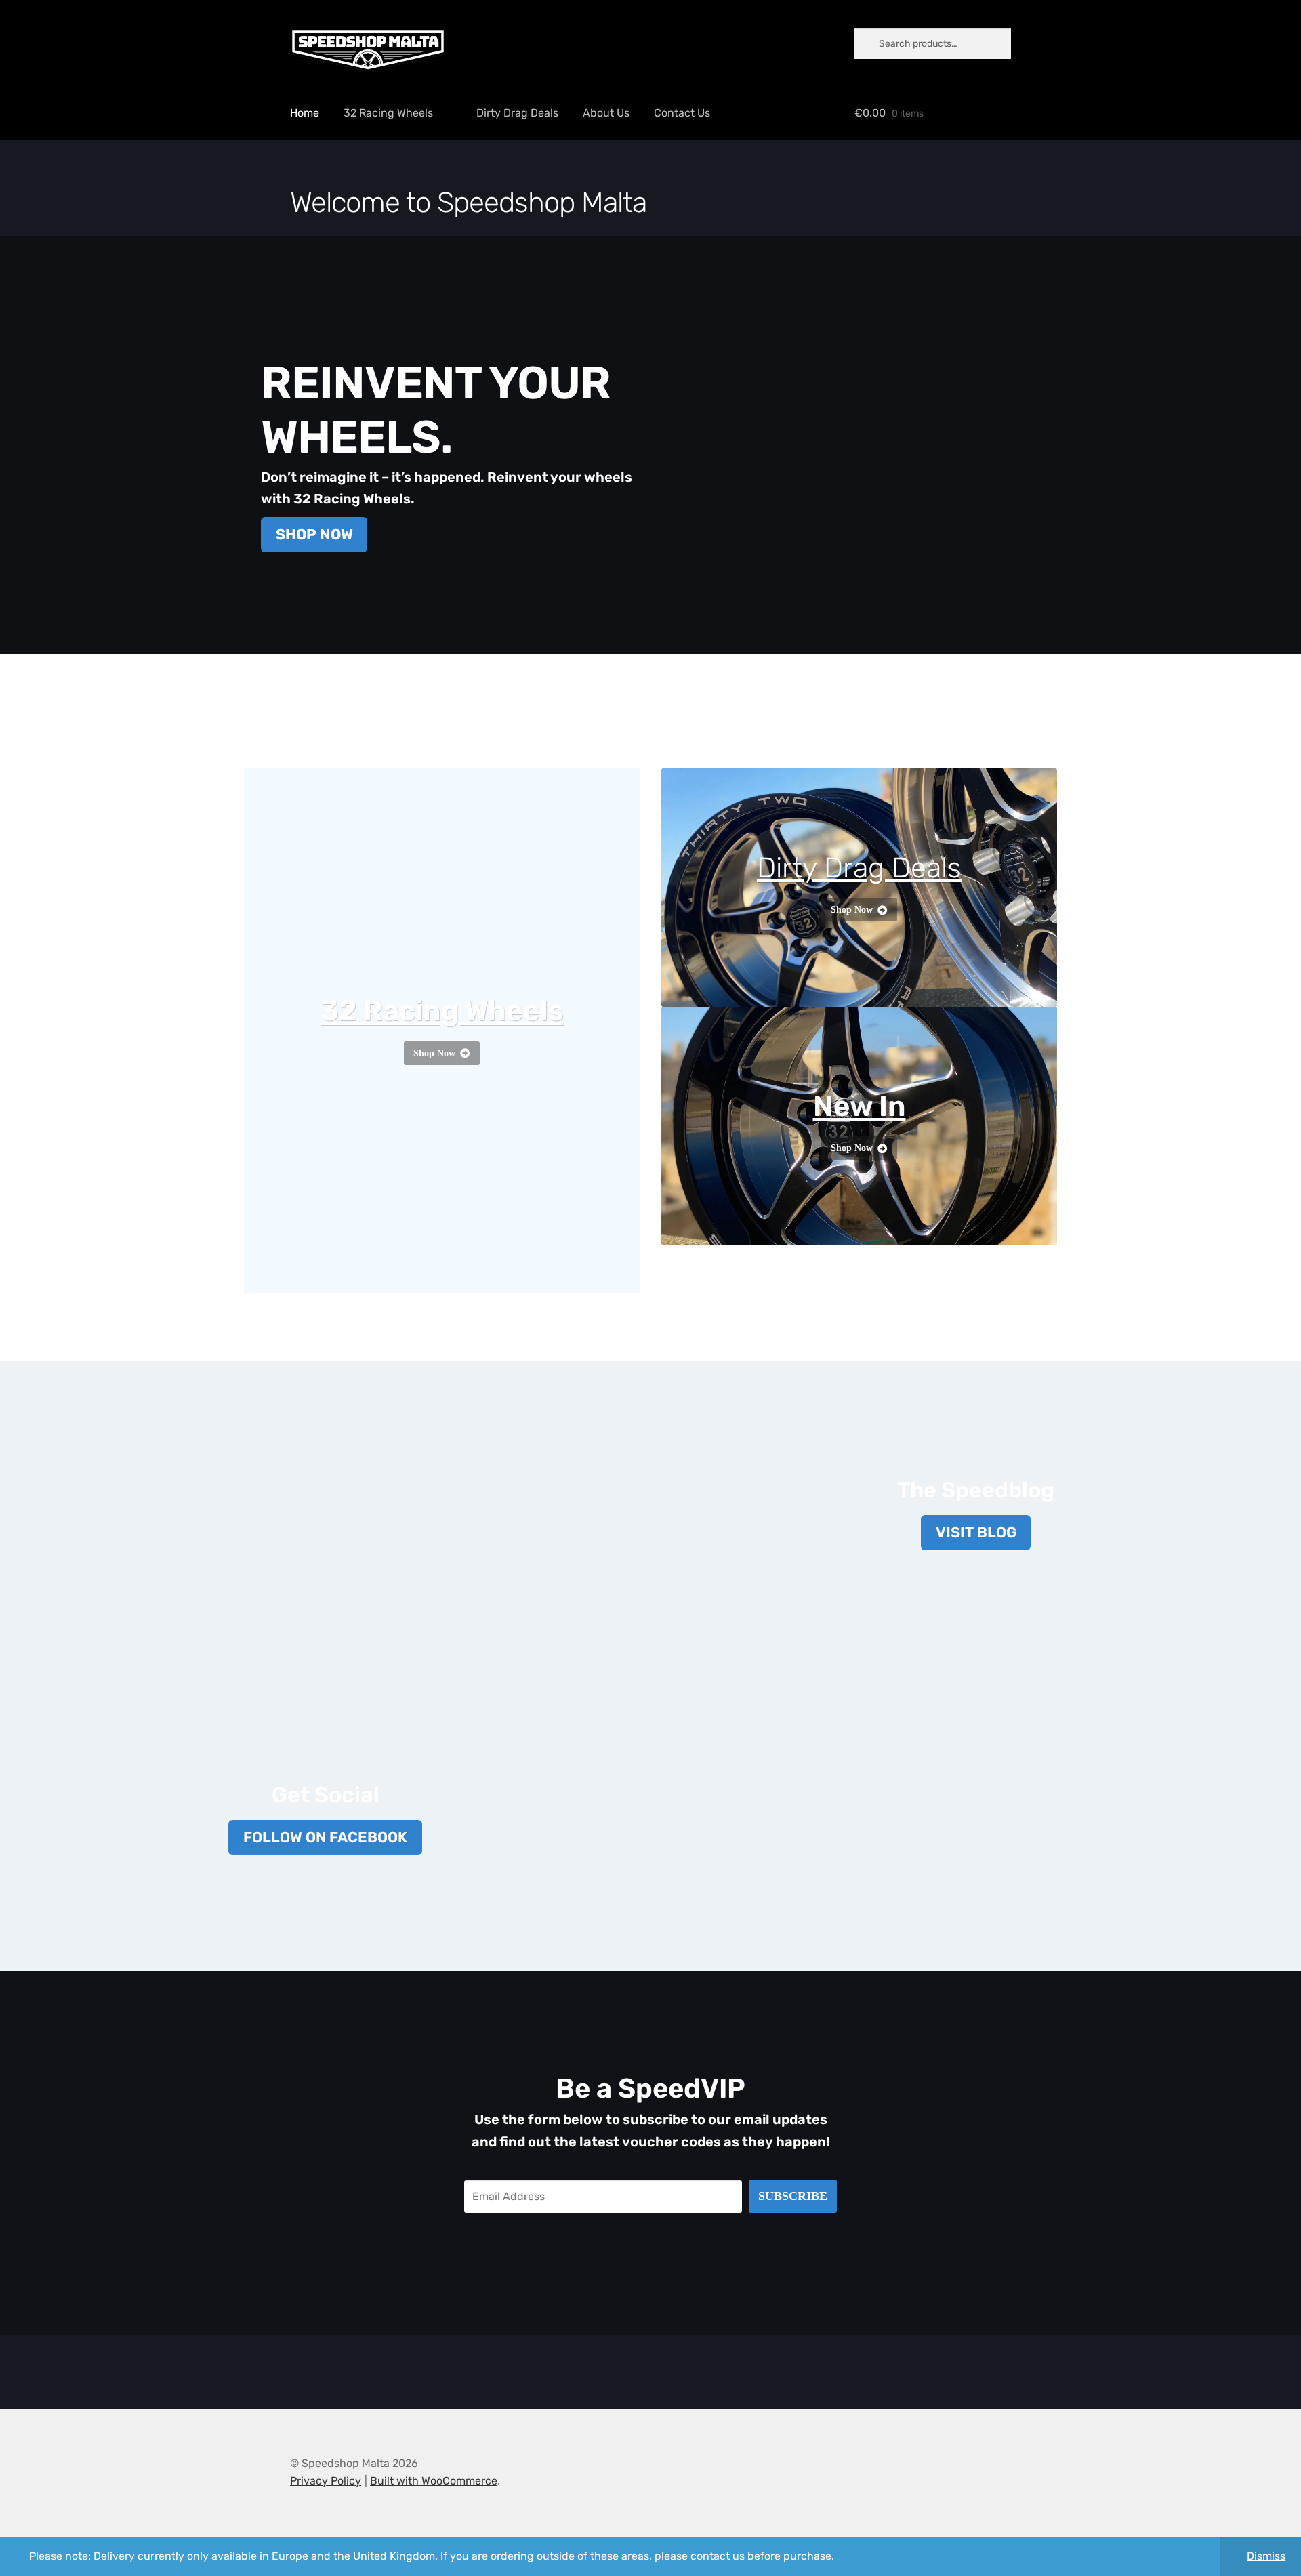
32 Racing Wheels (388, 113)
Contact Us (682, 113)
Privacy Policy (326, 2481)
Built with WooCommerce (434, 2481)
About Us (606, 113)
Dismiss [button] (1266, 2556)
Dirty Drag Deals (517, 113)
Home (305, 113)
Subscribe (793, 2196)
